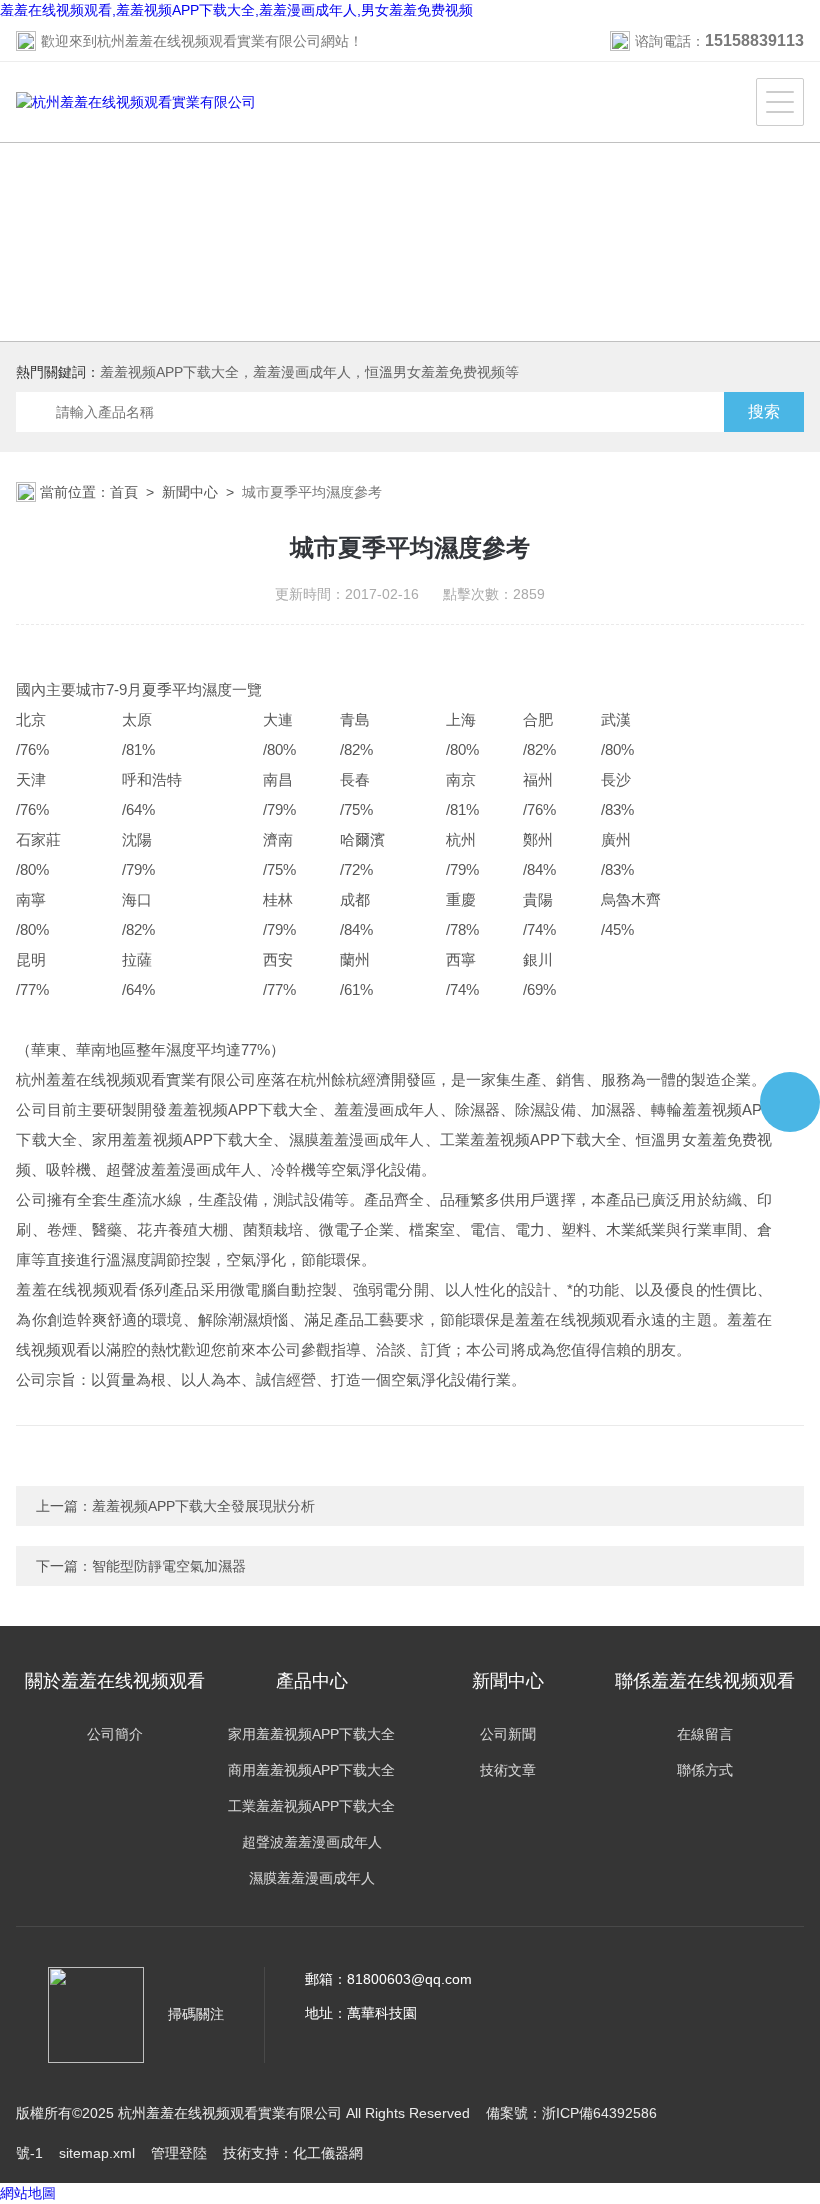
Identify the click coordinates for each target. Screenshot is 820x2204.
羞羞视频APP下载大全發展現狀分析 (203, 1506)
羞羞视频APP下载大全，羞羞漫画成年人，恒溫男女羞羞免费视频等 (309, 372)
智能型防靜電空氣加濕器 (169, 1566)
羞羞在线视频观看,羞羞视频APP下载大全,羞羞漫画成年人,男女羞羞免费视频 (236, 10)
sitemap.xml (97, 2153)
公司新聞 (508, 1734)
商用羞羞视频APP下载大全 (311, 1770)
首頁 (124, 492)
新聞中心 (190, 492)
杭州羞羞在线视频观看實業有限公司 (209, 41)
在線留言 (705, 1734)
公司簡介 (115, 1734)
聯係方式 (705, 1770)
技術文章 (508, 1770)
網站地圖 (28, 2193)
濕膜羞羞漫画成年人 (312, 1878)
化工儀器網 (328, 2153)
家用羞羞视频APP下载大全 (311, 1734)
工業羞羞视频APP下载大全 (311, 1806)
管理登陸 (179, 2153)
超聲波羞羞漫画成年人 (312, 1842)
